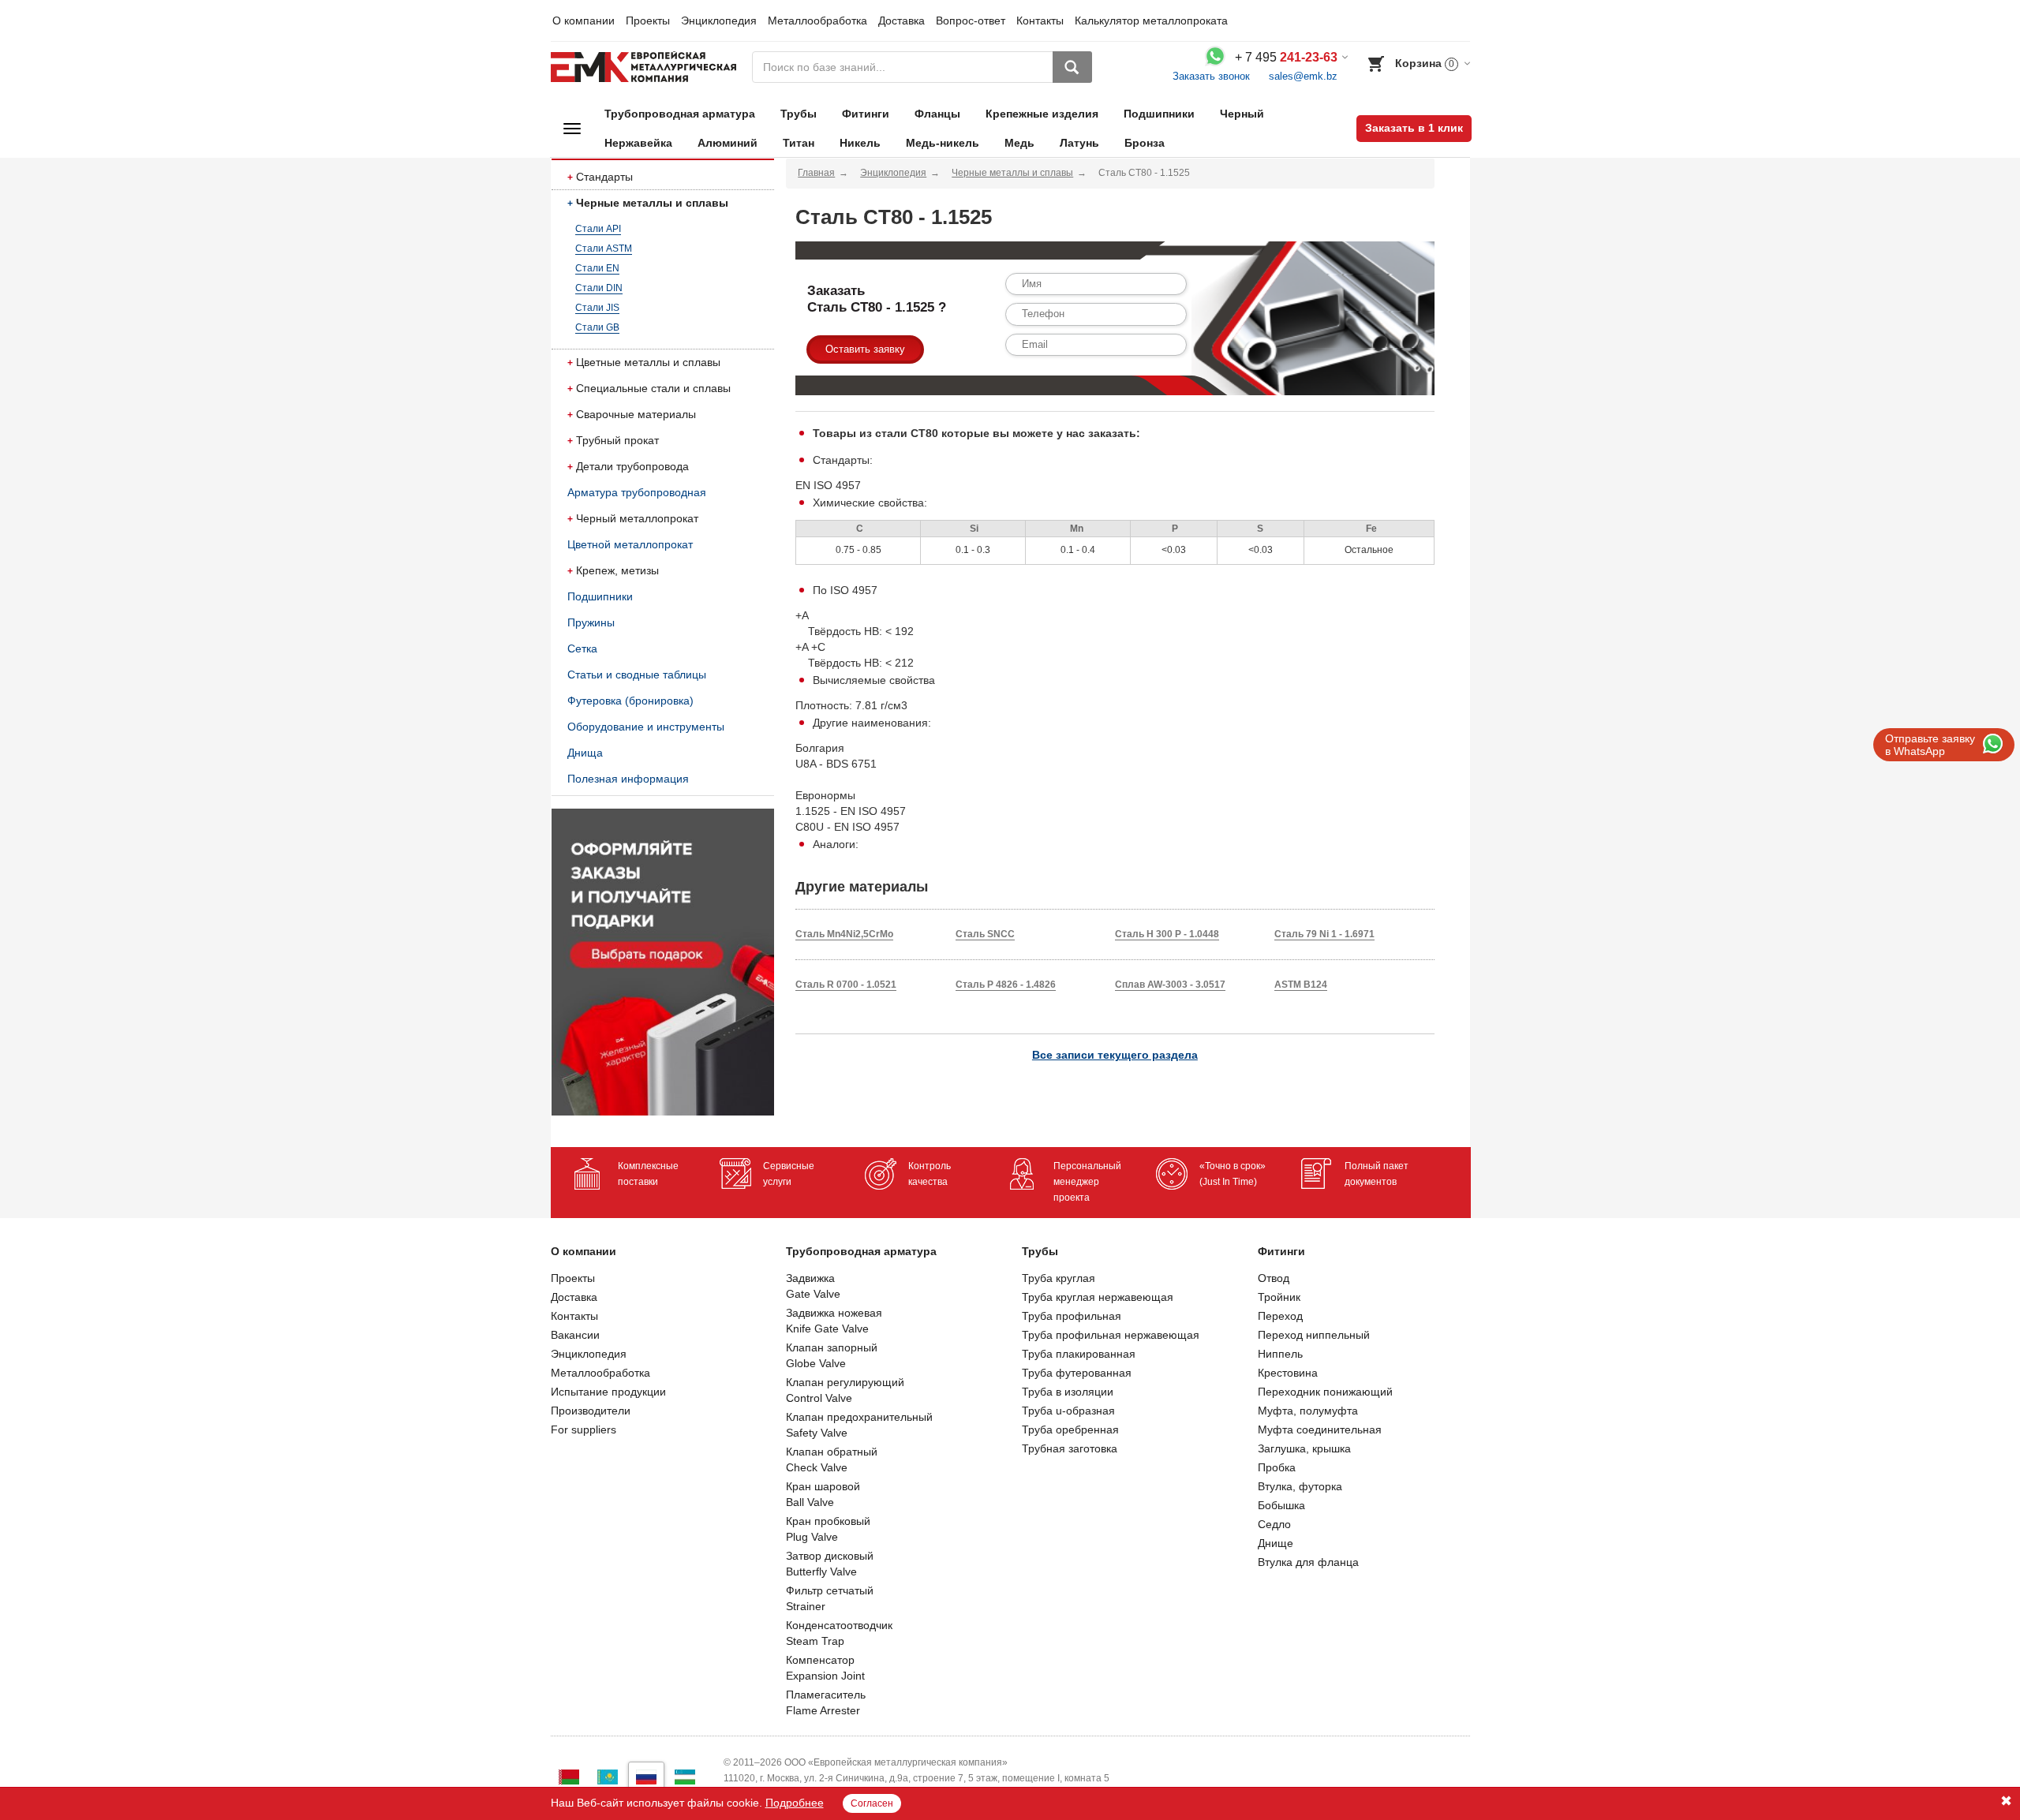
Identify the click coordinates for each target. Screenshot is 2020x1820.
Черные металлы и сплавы (652, 203)
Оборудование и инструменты (646, 727)
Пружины (591, 622)
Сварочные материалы (636, 414)
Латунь (1079, 143)
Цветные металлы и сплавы (648, 362)
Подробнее (795, 1803)
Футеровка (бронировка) (630, 701)
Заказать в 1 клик (1414, 128)
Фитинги (866, 114)
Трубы (799, 114)
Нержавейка (638, 143)
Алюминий (728, 143)
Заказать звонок (1211, 76)
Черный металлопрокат (637, 518)
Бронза (1145, 143)
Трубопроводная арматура (680, 114)
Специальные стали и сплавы (653, 388)
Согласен (872, 1803)
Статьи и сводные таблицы (637, 675)
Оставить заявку (865, 349)
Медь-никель (943, 143)
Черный (1242, 114)
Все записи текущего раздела (1115, 1055)
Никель (860, 143)
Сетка (582, 648)
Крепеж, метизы (617, 570)
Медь (1019, 143)
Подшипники (1159, 114)
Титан (799, 143)
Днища (585, 753)
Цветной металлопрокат (630, 544)
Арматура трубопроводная (637, 492)
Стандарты (604, 177)
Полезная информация (628, 779)
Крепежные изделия (1042, 114)
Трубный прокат (617, 440)
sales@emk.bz (1303, 76)
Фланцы (937, 114)
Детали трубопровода (632, 466)
